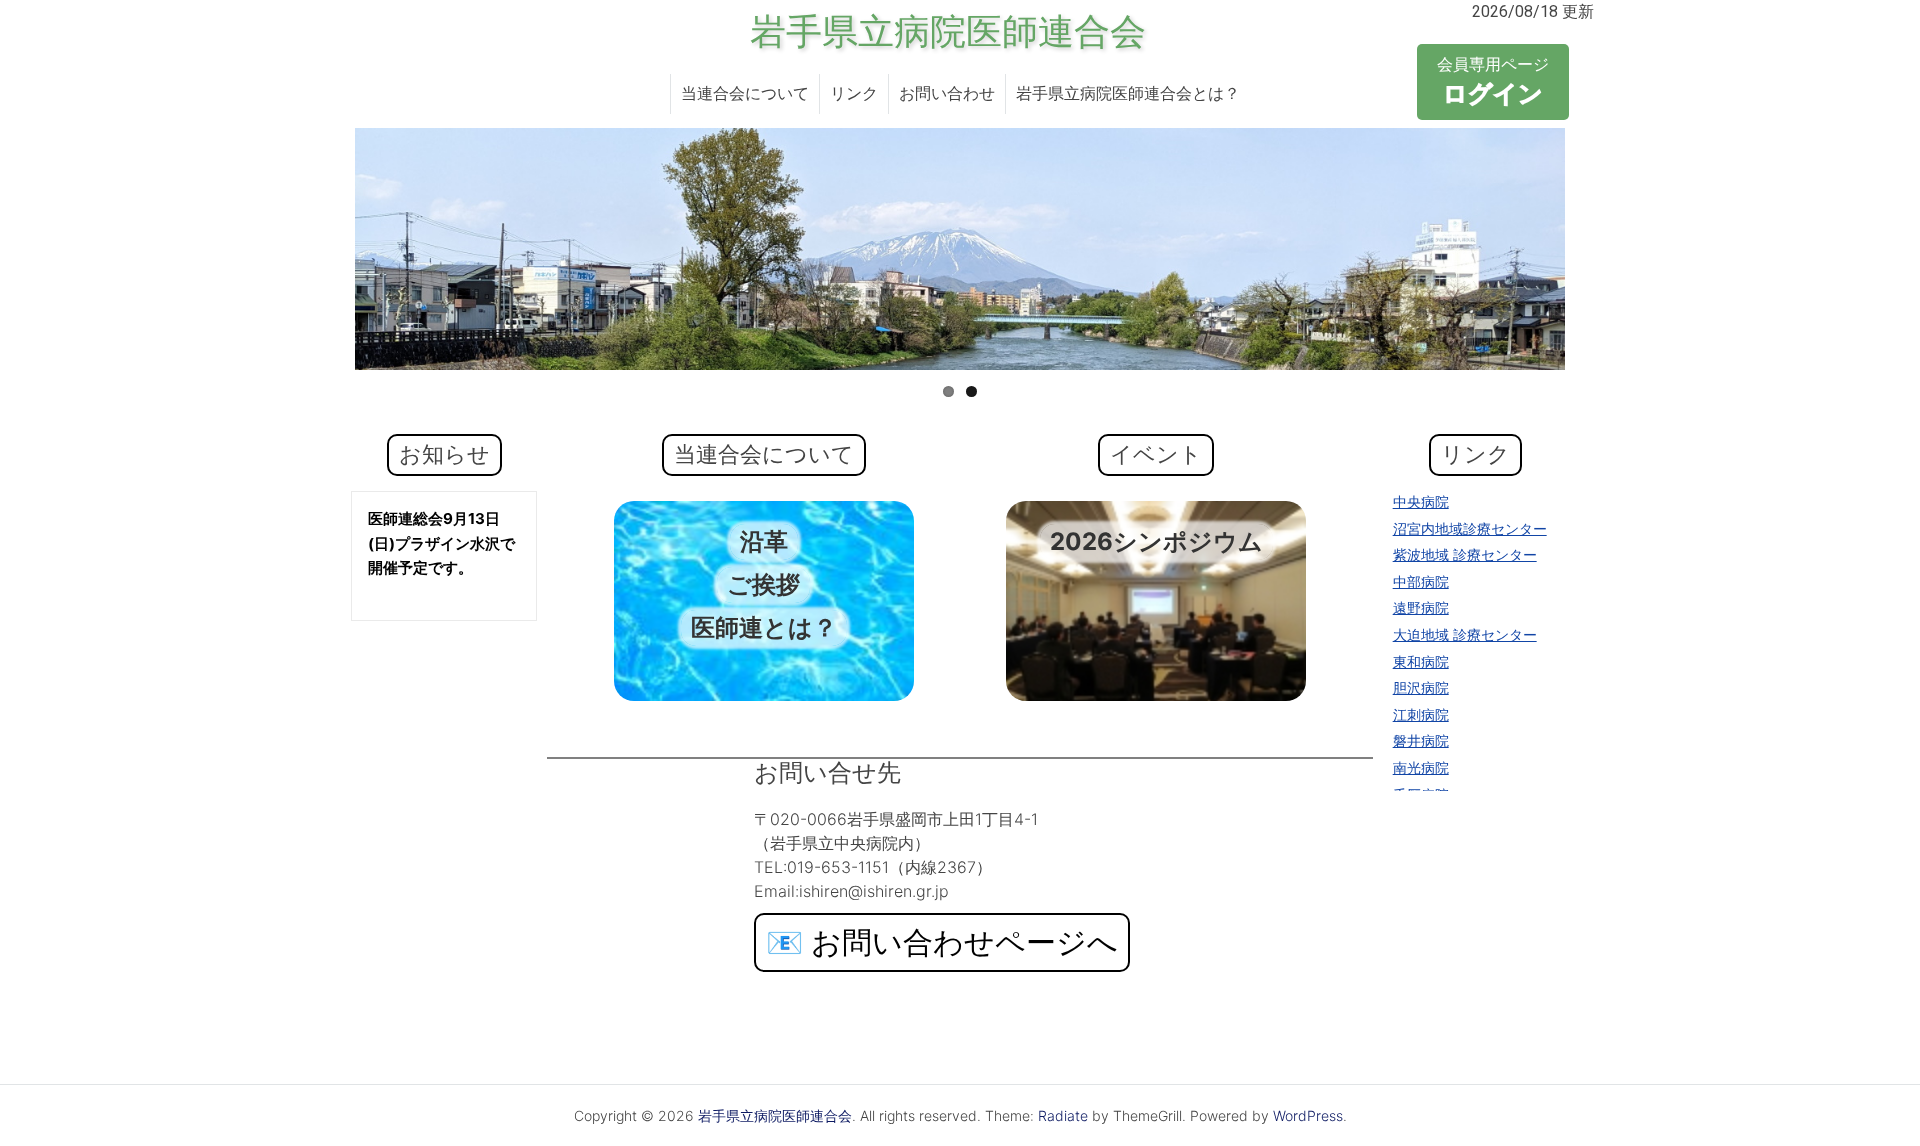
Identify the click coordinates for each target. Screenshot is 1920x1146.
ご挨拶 (763, 584)
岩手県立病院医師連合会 (948, 32)
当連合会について (745, 93)
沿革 (764, 541)
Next (1595, 249)
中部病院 (1421, 581)
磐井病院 (1421, 740)
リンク (854, 93)
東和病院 (1421, 661)
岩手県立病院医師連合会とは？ (1128, 93)
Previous (325, 249)
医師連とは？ (764, 627)
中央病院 (1421, 501)
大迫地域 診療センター (1465, 634)
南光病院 (1421, 767)
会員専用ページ (1493, 81)
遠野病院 (1421, 607)
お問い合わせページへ (942, 942)
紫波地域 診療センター (1465, 554)
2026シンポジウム (1156, 541)
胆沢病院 (1421, 687)
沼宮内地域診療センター (1470, 528)
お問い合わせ (947, 93)
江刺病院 (1421, 714)
